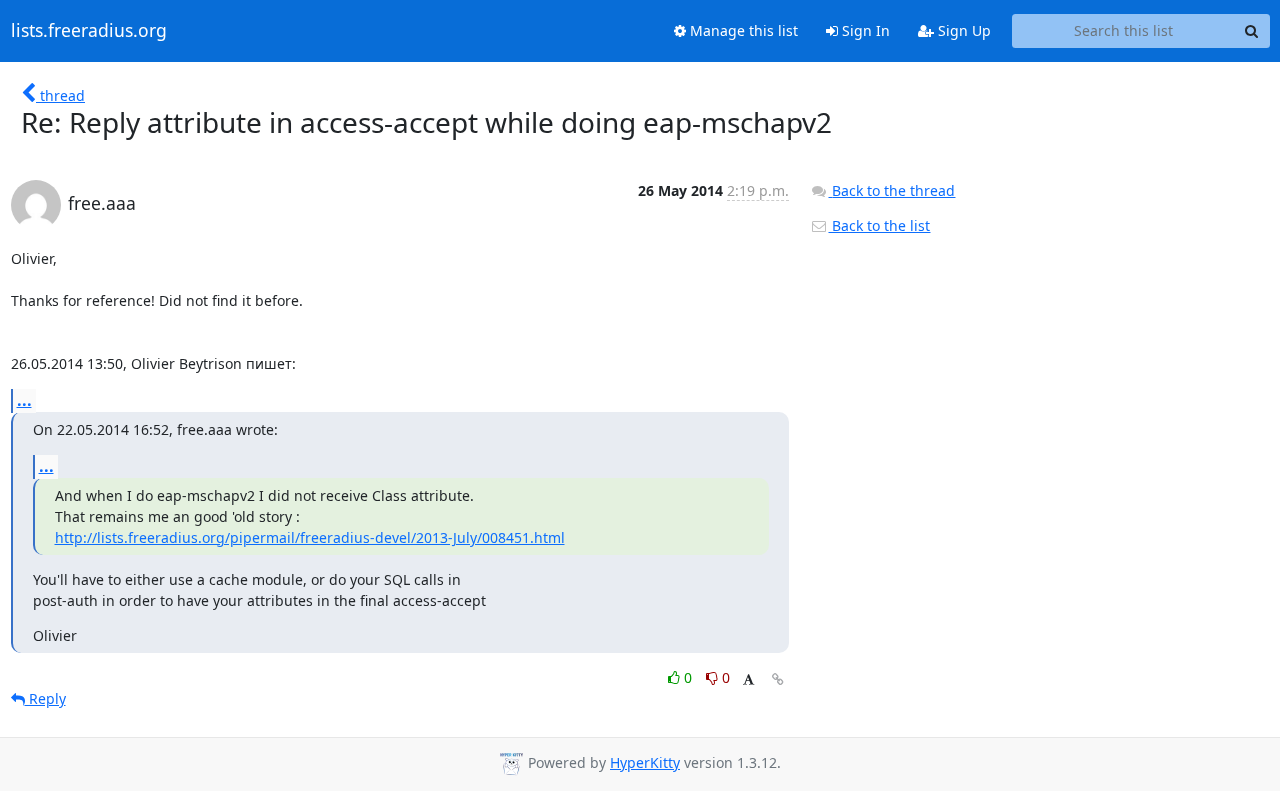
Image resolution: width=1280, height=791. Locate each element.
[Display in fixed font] (748, 680)
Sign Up (962, 30)
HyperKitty (645, 762)
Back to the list (879, 225)
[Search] (1252, 31)
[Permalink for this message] (778, 679)
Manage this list (742, 30)
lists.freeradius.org (89, 31)
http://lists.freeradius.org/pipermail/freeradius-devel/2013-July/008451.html (310, 537)
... (24, 400)
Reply (45, 698)
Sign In (864, 30)
